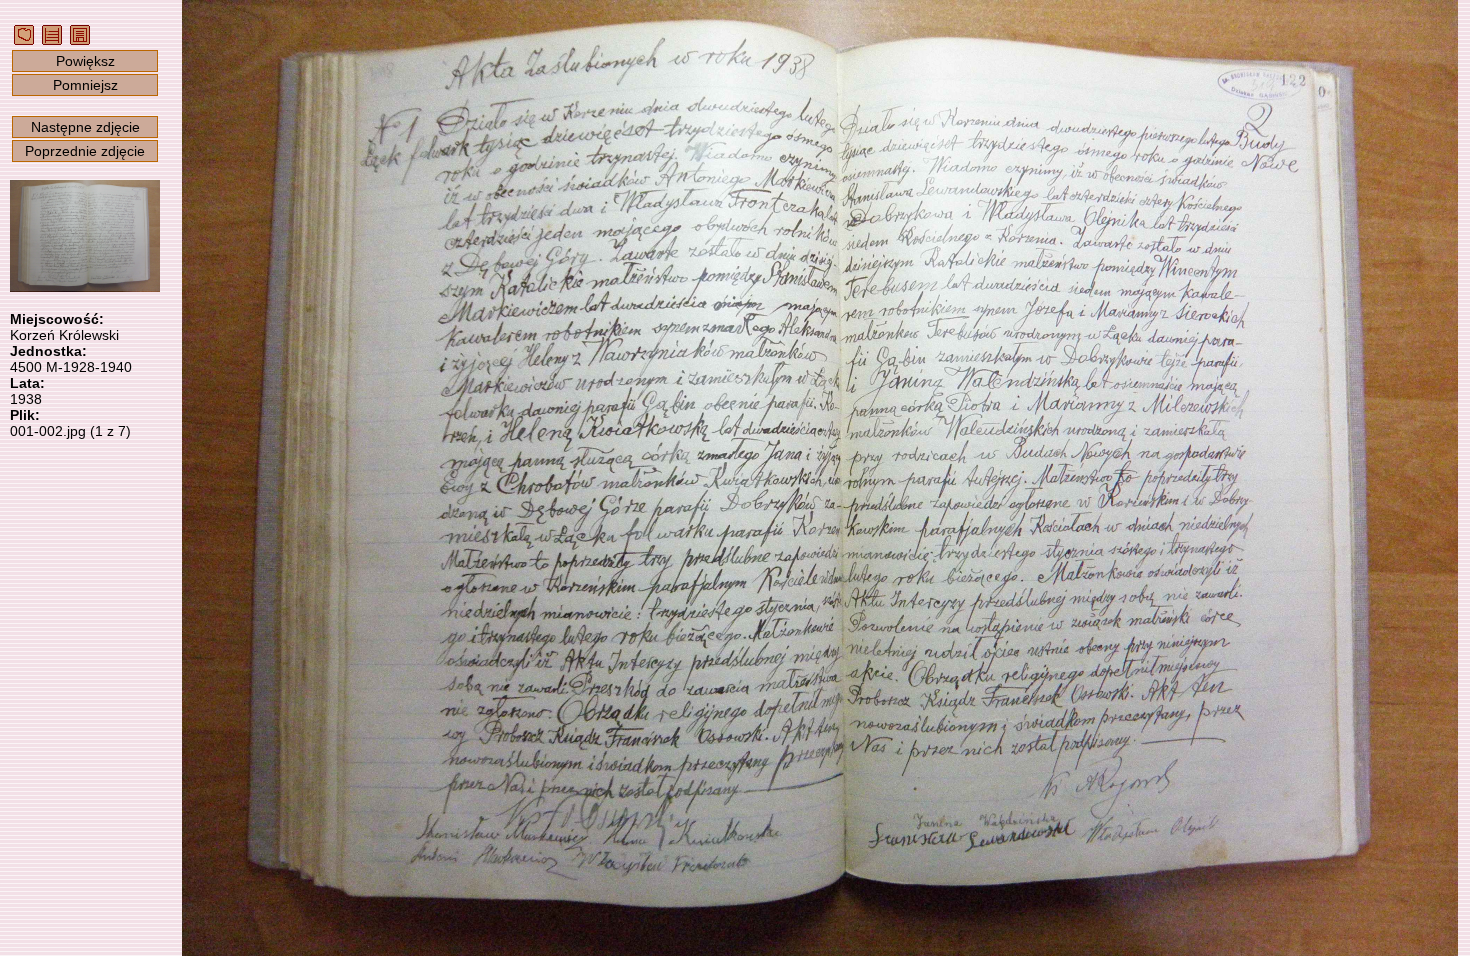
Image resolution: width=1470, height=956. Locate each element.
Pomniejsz (85, 85)
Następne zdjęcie (85, 127)
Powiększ (85, 61)
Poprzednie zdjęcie (85, 151)
